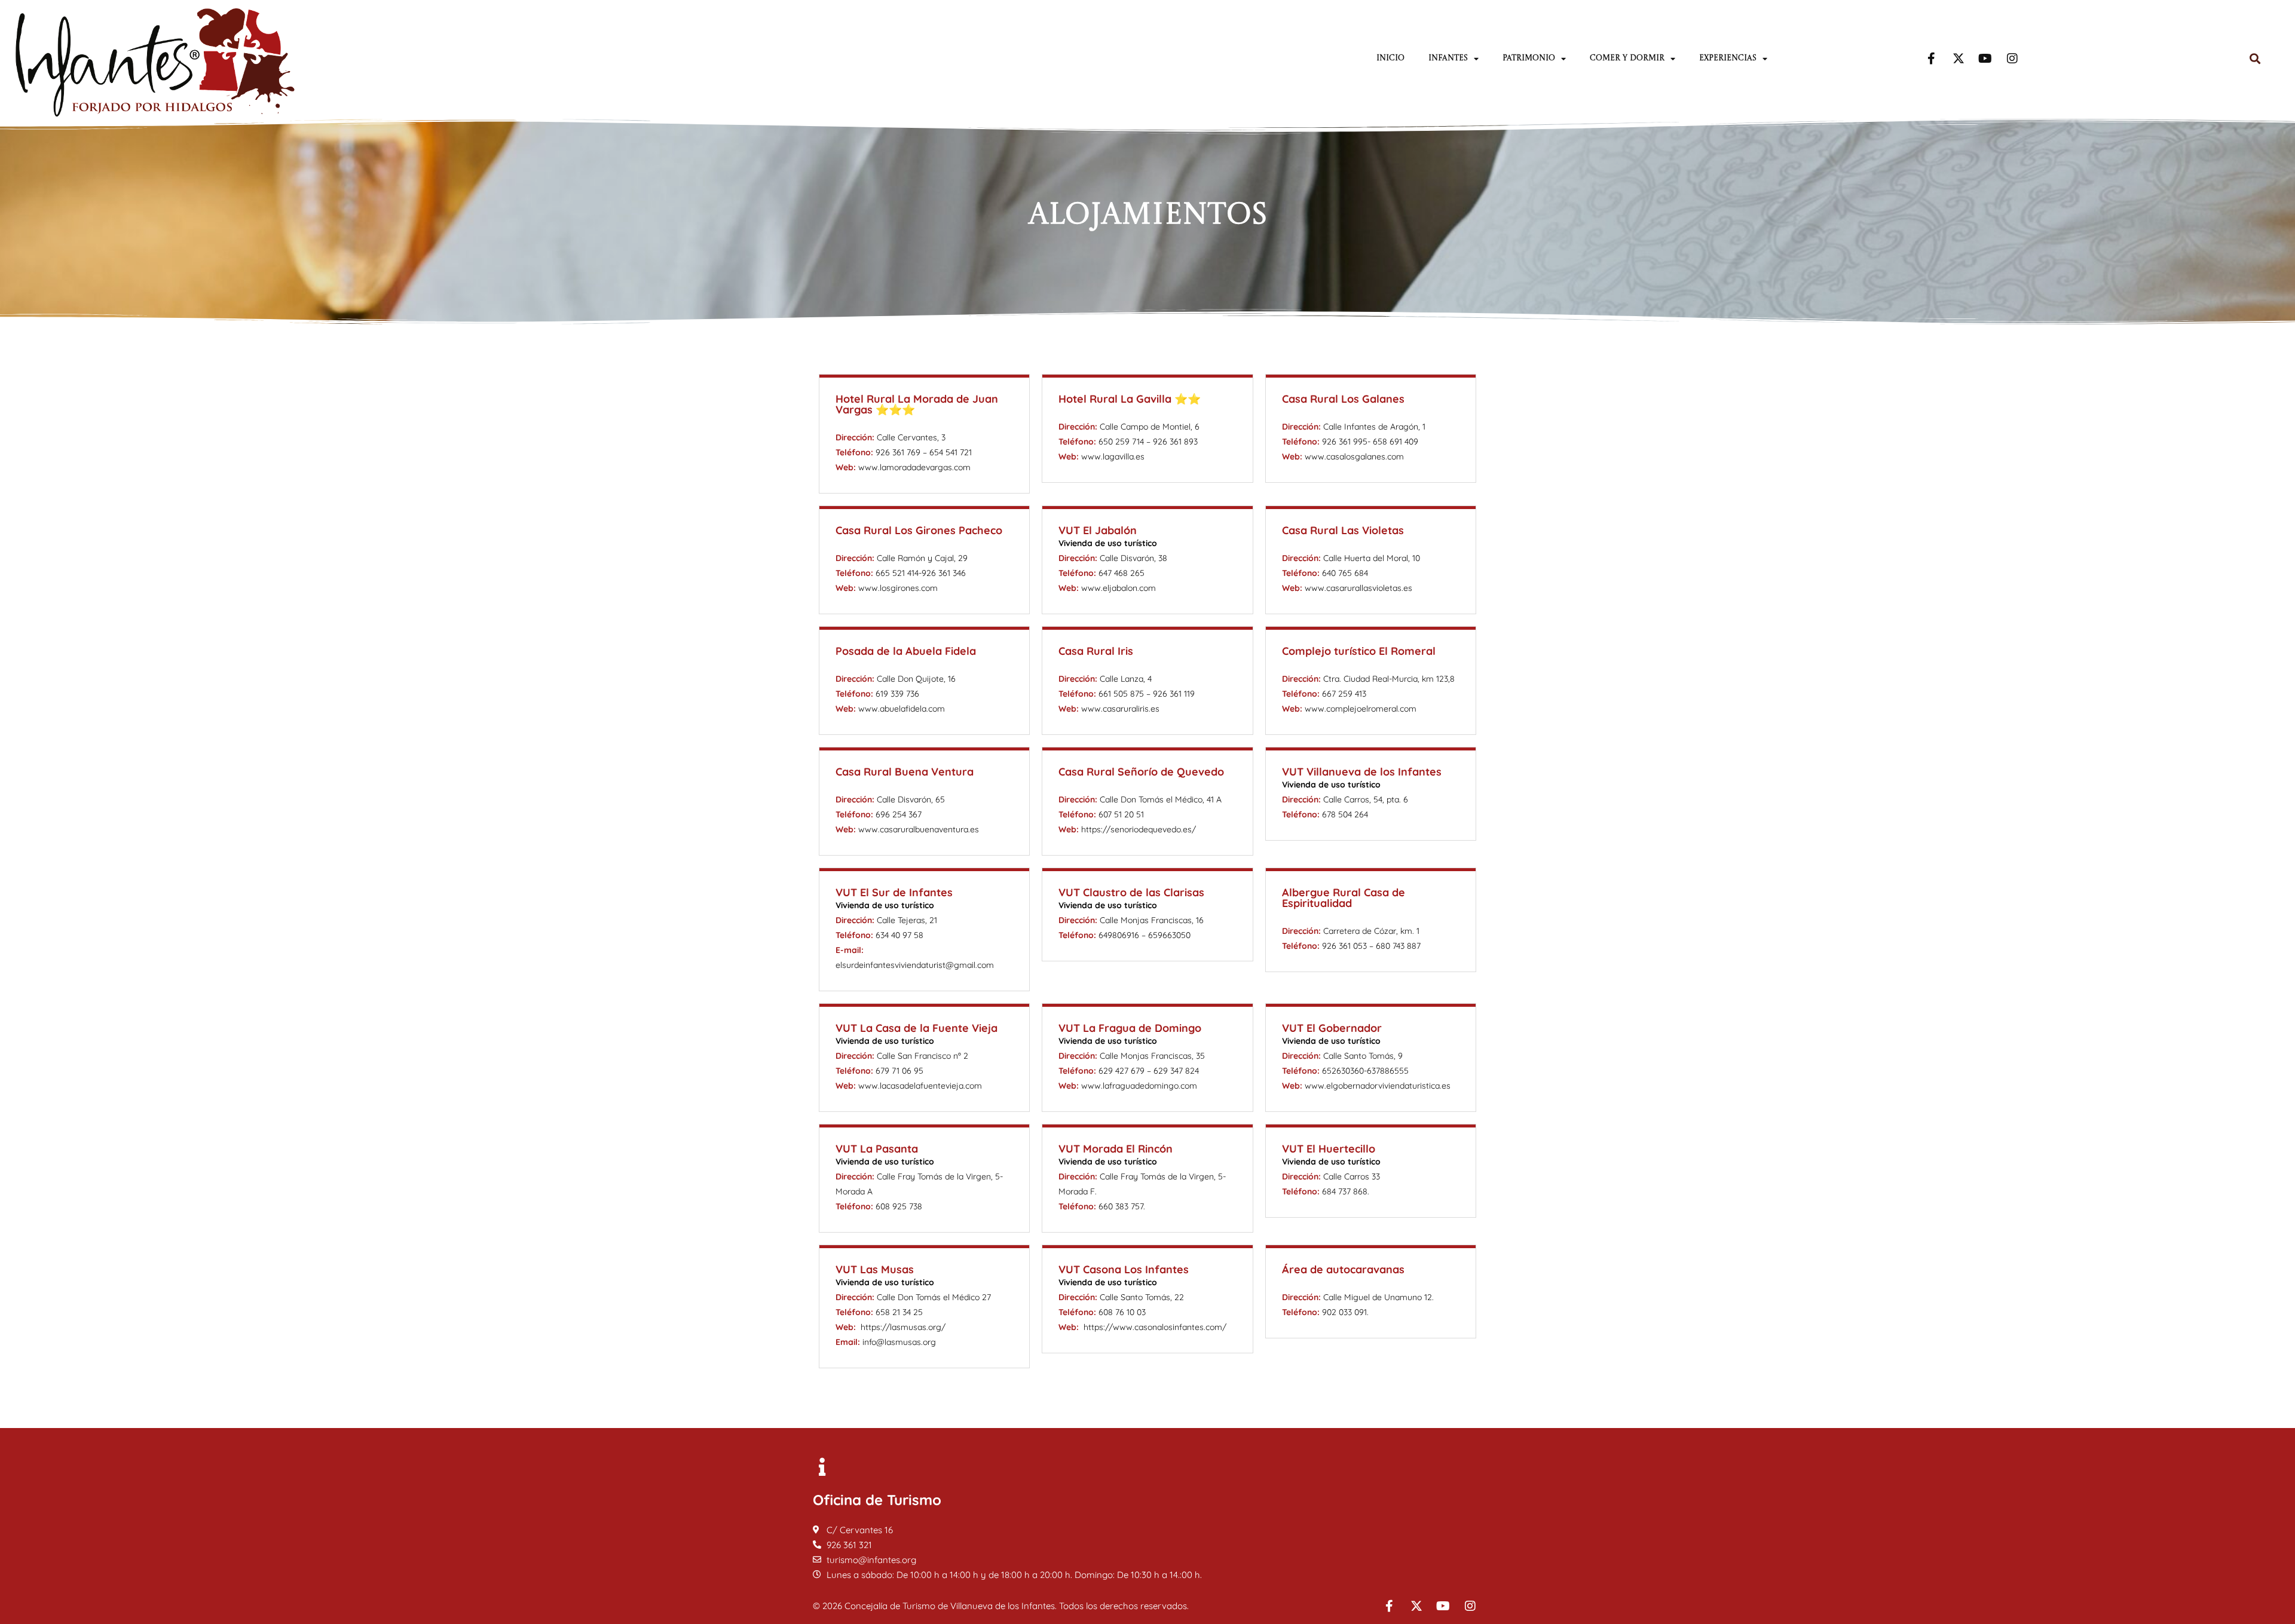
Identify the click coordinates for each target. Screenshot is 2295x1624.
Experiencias (1728, 58)
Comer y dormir (1627, 58)
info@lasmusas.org (899, 1342)
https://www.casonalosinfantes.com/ (1155, 1327)
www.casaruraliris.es (1120, 709)
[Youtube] (1985, 59)
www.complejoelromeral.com (1361, 709)
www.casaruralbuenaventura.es (919, 829)
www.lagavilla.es (1113, 456)
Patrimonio (1529, 58)
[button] (2255, 59)
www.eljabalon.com (1119, 588)
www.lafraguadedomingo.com (1139, 1086)
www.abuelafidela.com (902, 709)
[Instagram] (2012, 59)
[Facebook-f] (1932, 59)
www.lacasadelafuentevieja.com (920, 1086)
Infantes (1448, 58)
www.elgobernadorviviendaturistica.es (1378, 1086)
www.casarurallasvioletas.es (1358, 588)
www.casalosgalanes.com (1354, 456)
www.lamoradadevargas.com (914, 467)
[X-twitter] (1959, 59)
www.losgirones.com (898, 588)
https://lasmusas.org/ (903, 1327)
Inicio (1390, 58)
